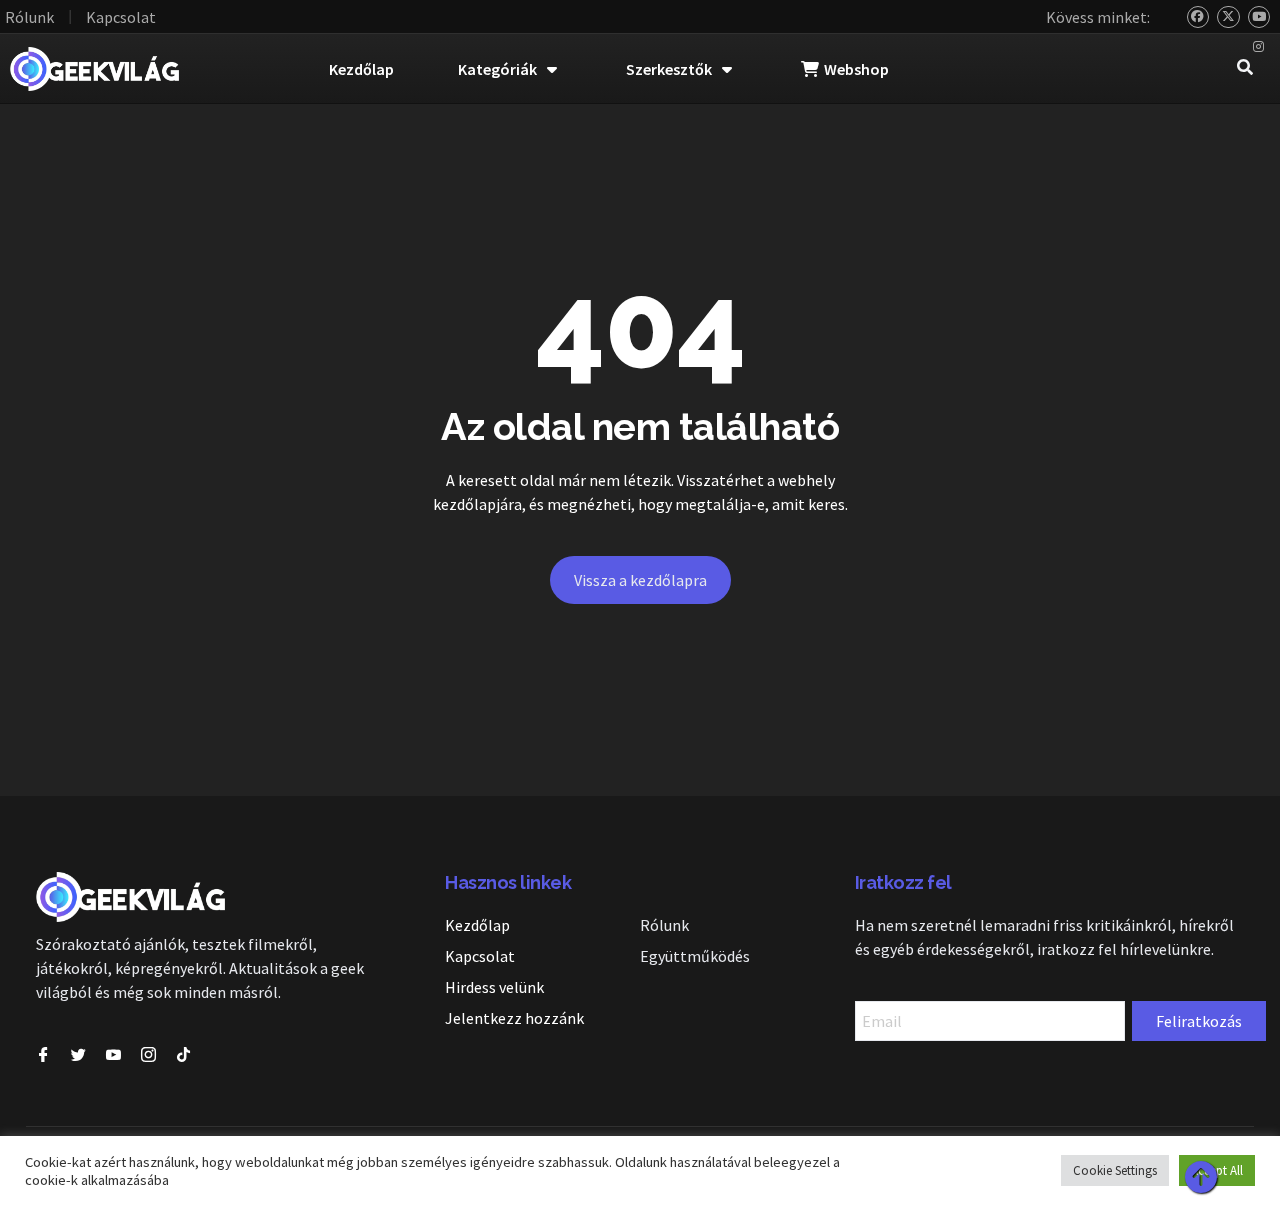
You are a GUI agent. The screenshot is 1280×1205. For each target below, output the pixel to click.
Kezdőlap (361, 69)
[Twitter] (1228, 17)
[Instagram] (1259, 47)
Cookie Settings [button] (1115, 1170)
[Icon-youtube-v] (113, 1054)
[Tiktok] (183, 1054)
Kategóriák (497, 69)
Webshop (856, 69)
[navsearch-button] (1245, 69)
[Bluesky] (1198, 17)
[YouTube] (1259, 17)
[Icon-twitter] (78, 1054)
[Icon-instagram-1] (148, 1054)
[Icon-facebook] (43, 1054)
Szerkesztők (669, 69)
